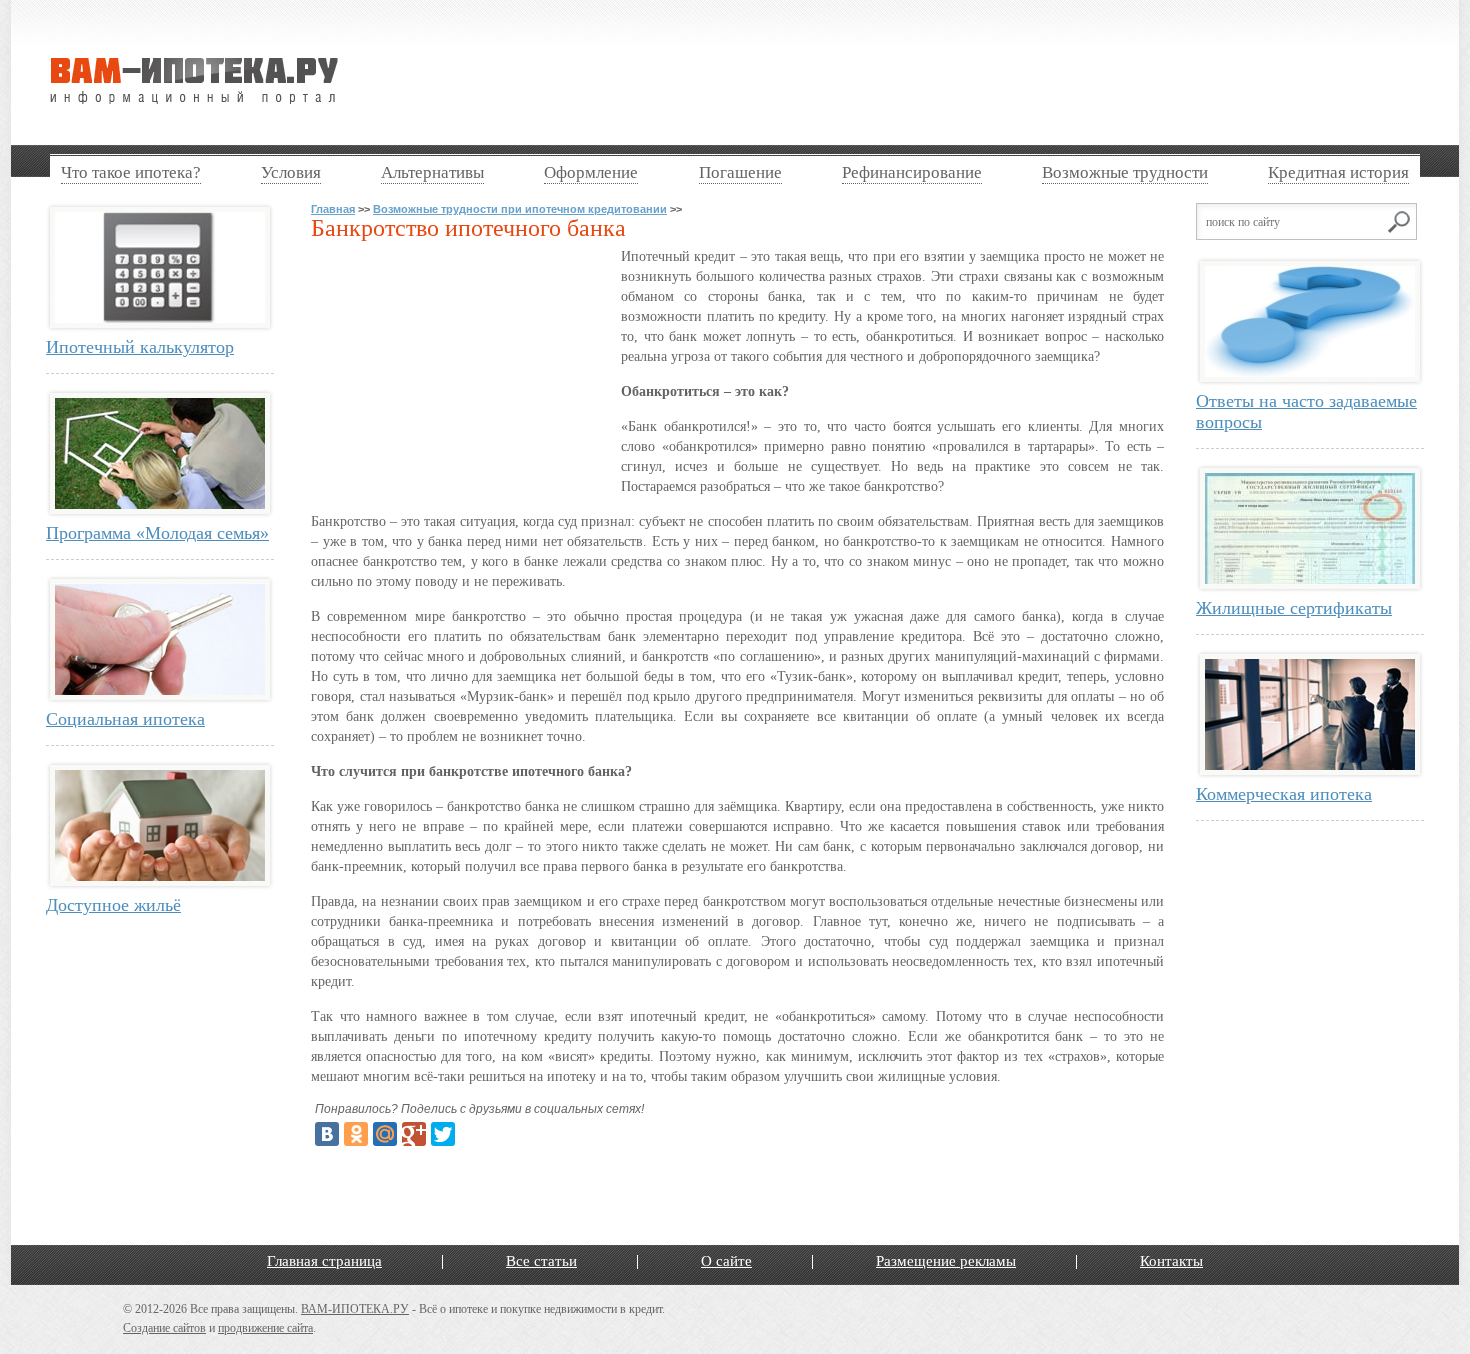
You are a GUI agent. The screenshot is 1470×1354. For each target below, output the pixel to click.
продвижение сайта (265, 1328)
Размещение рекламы (946, 1261)
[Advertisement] (879, 73)
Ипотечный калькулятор (140, 347)
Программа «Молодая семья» (157, 533)
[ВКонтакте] (327, 1134)
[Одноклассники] (356, 1134)
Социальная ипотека (125, 719)
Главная (333, 209)
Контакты (1171, 1261)
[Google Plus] (414, 1134)
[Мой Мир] (385, 1134)
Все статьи (541, 1261)
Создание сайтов (164, 1328)
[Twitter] (443, 1134)
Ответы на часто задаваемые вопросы (1306, 411)
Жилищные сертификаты (1294, 608)
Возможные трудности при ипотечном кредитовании (520, 209)
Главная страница (324, 1261)
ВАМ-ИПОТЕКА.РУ (355, 1309)
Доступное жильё (113, 905)
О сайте (726, 1261)
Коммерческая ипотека (1284, 794)
